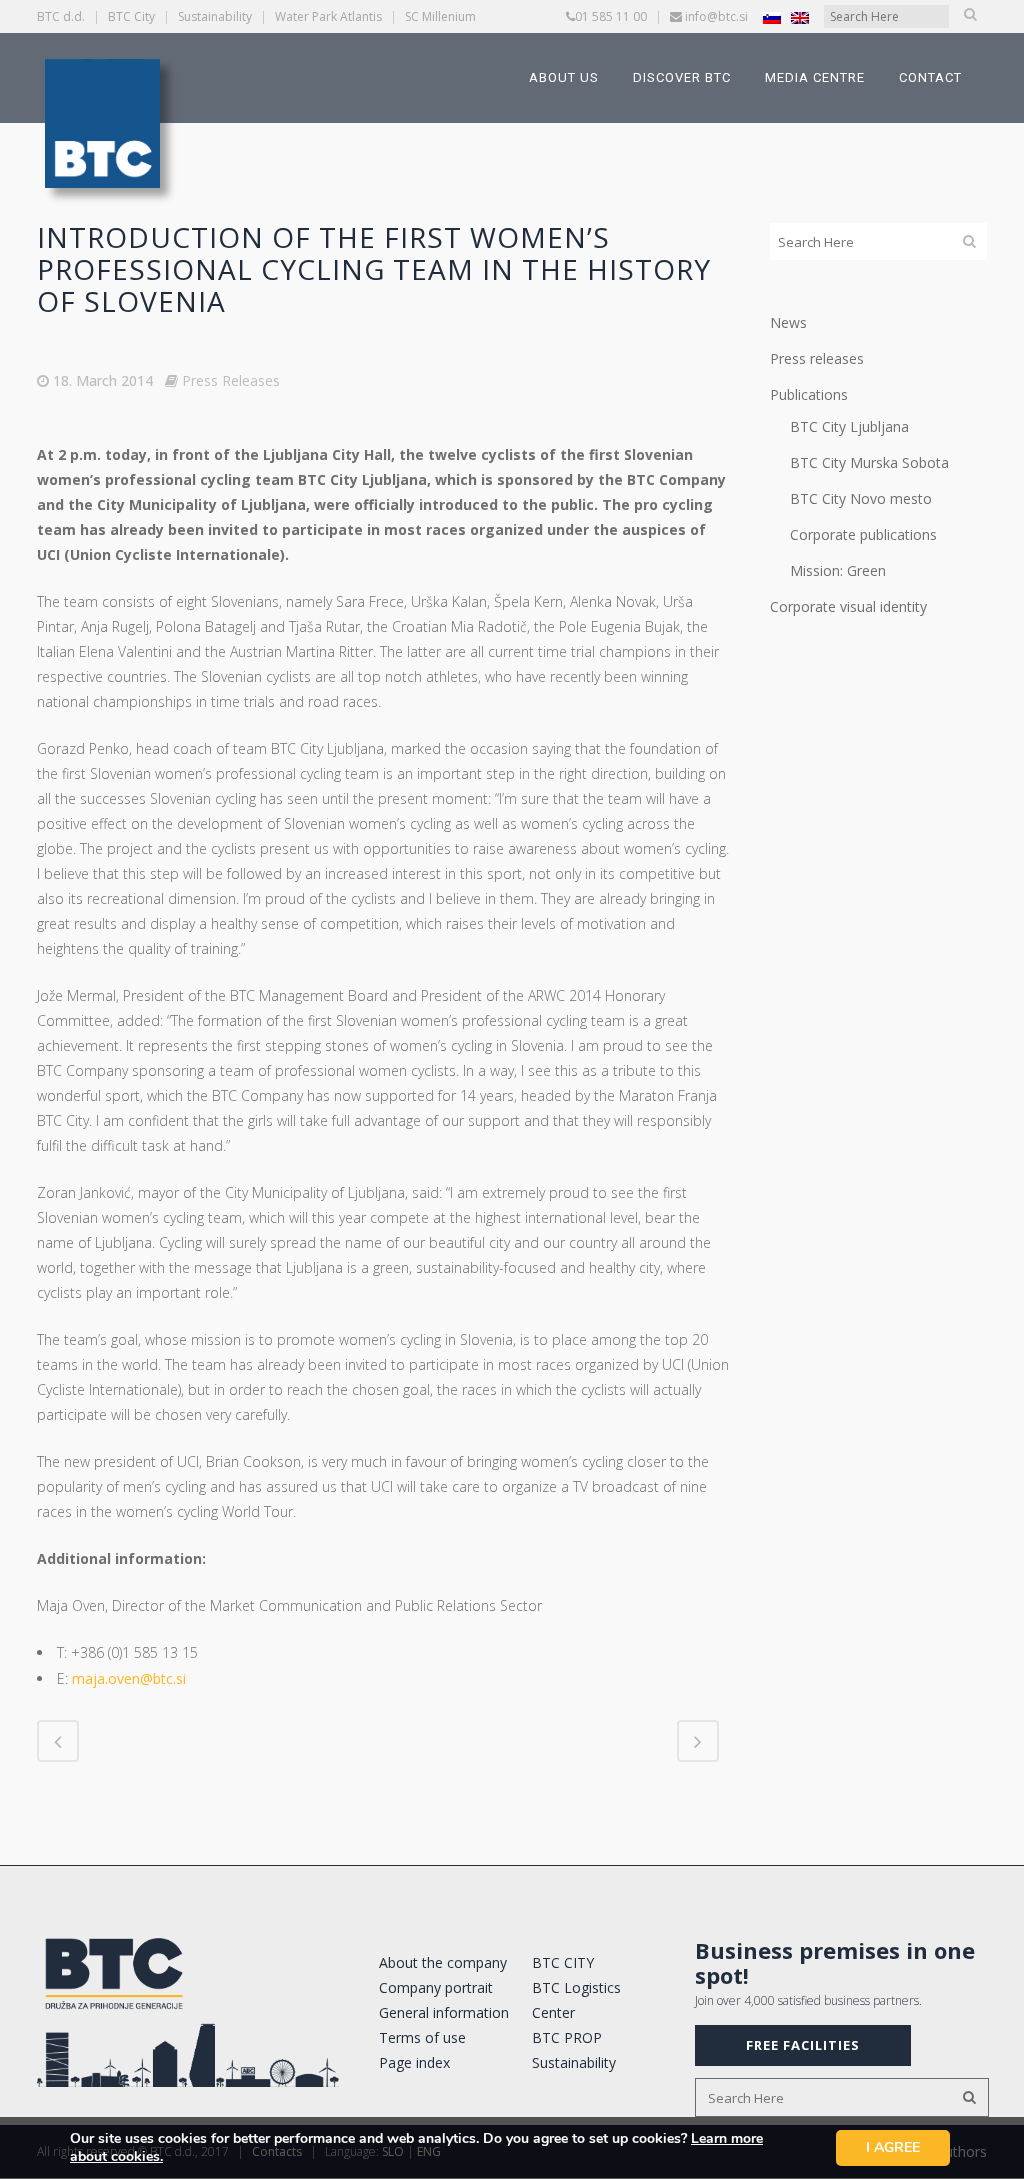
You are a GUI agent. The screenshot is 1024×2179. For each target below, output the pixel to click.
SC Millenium (440, 16)
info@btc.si (716, 16)
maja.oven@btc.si (129, 1678)
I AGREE (893, 2147)
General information (444, 2012)
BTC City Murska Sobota (869, 462)
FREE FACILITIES (803, 2045)
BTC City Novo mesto (861, 498)
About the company (443, 1962)
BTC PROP (567, 2037)
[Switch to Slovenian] (772, 17)
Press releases (817, 358)
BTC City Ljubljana (849, 426)
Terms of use (422, 2037)
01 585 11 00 (611, 16)
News (788, 322)
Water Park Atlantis (328, 16)
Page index (414, 2062)
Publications (809, 394)
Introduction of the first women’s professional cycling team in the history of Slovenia (374, 269)
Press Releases (231, 380)
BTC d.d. (61, 16)
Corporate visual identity (848, 606)
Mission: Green (838, 570)
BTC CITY (563, 1962)
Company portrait (436, 1987)
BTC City (131, 16)
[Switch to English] (800, 17)
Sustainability (215, 16)
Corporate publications (863, 534)
